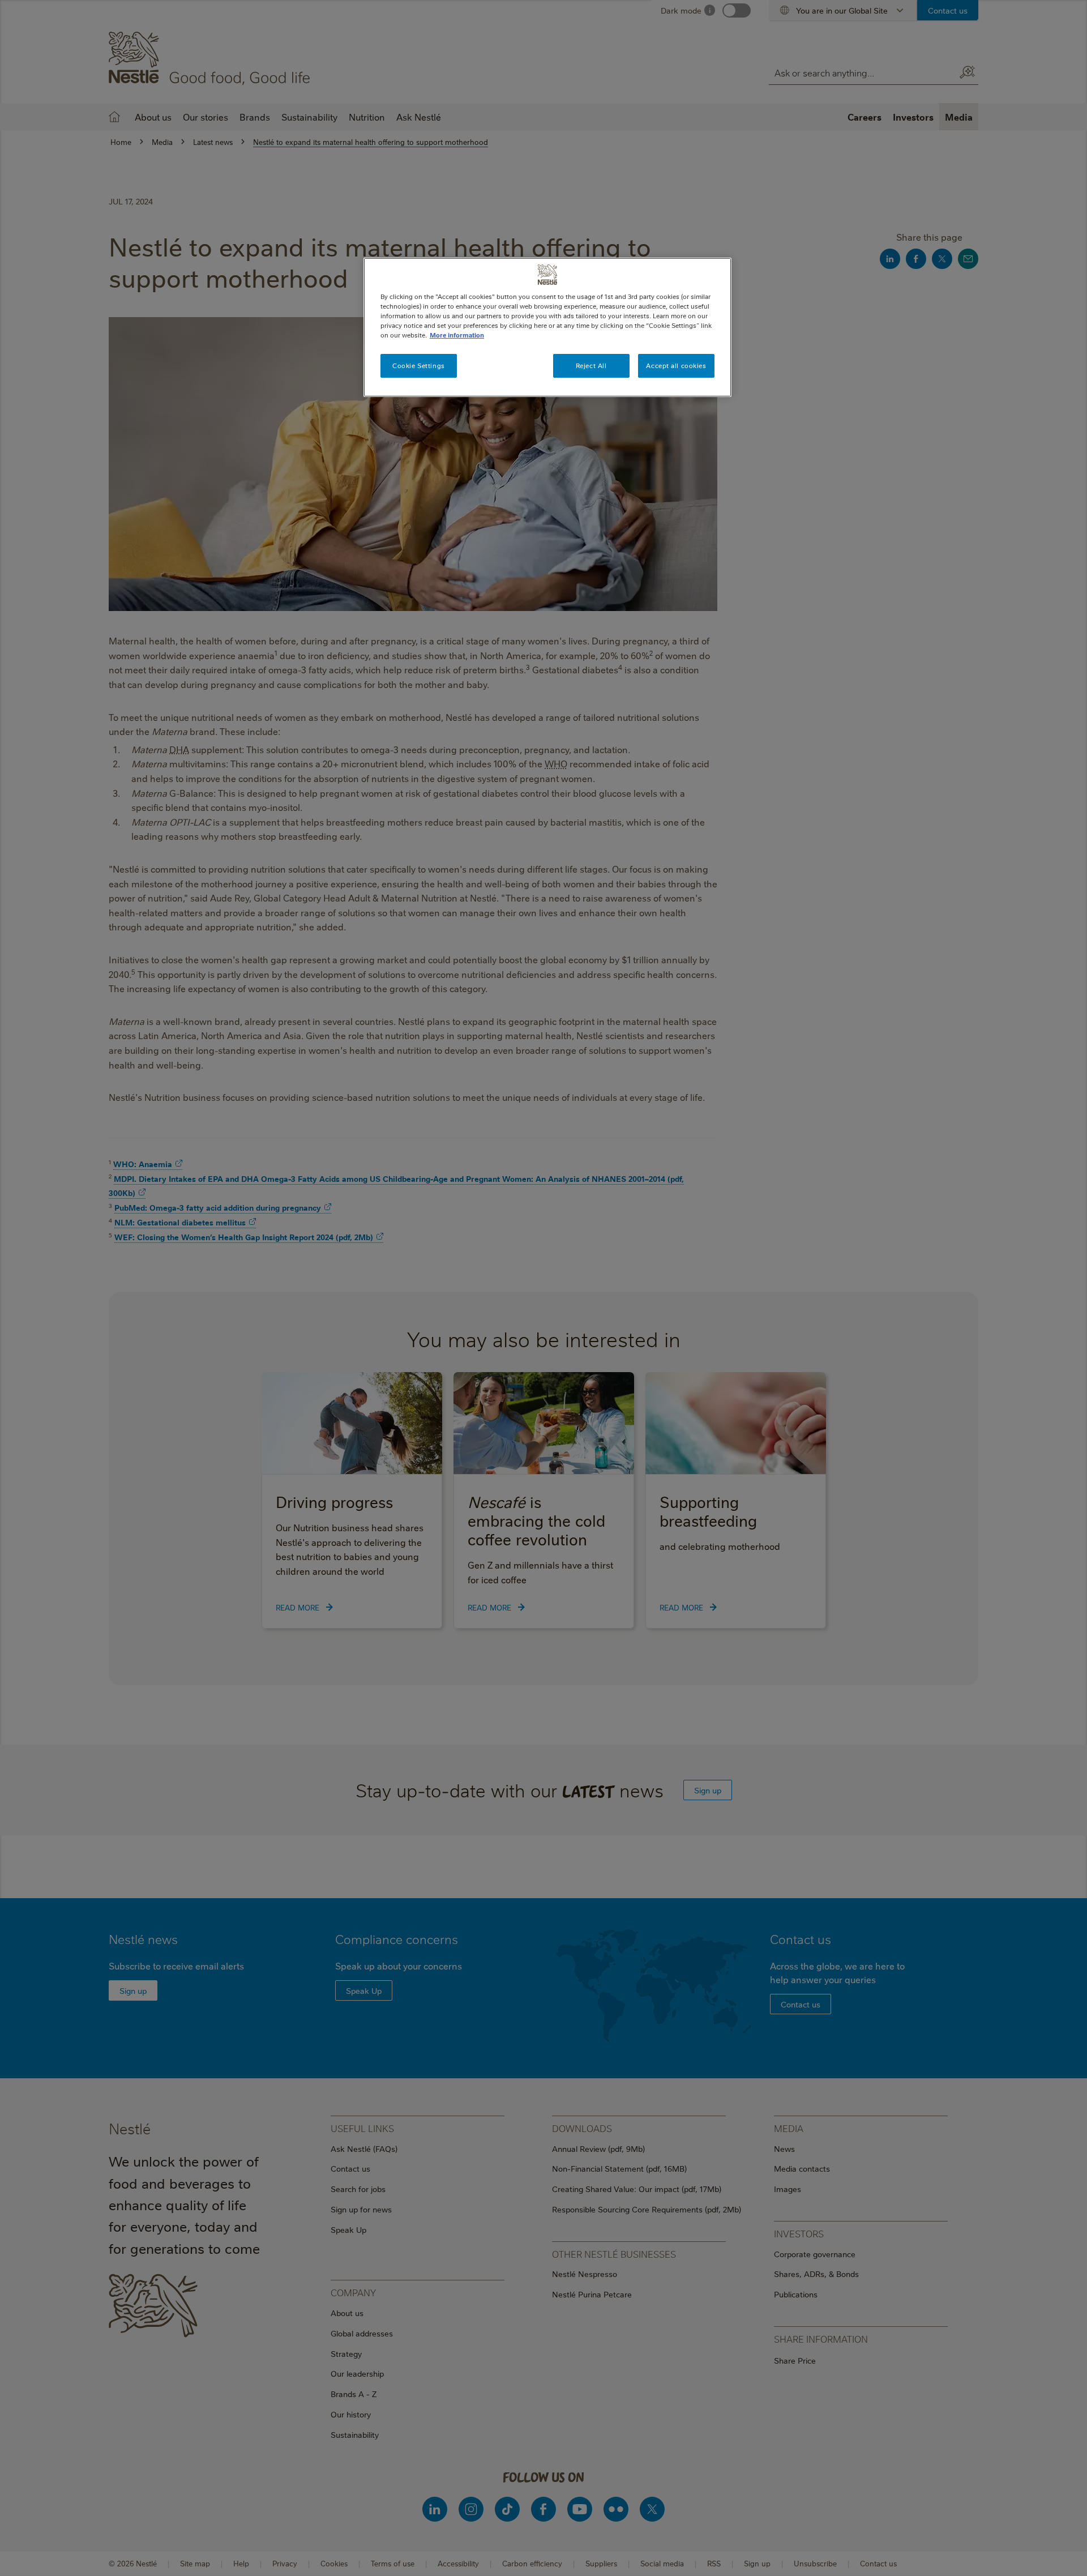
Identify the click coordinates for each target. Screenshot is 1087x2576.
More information (457, 335)
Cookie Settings (419, 366)
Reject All (591, 366)
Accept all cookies (676, 366)
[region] (547, 327)
